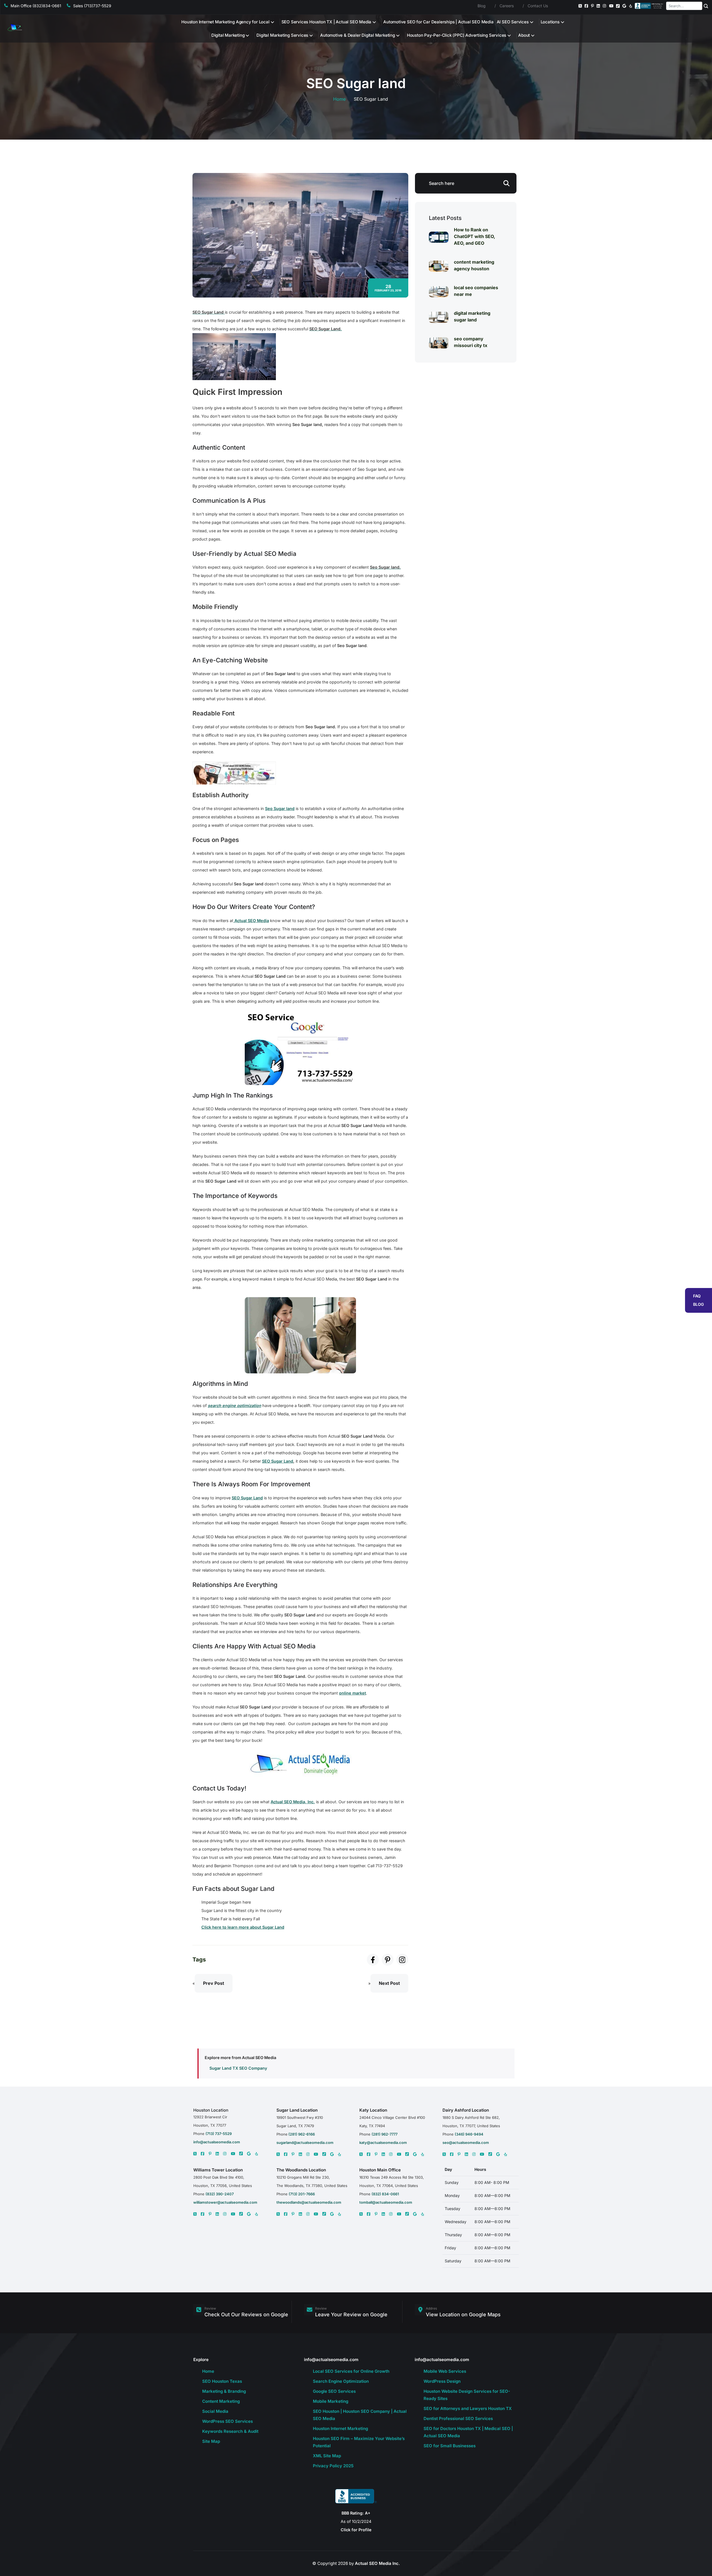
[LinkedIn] (598, 6)
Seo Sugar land (280, 808)
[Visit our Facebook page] (373, 1960)
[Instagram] (604, 6)
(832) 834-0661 (385, 2194)
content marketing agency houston (474, 265)
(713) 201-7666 (302, 2194)
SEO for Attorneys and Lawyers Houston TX (468, 2408)
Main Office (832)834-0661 (36, 6)
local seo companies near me (476, 291)
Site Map (211, 2441)
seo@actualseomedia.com (466, 2142)
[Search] (706, 6)
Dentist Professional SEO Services (458, 2418)
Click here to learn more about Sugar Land (243, 1927)
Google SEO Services (334, 2391)
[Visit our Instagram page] (402, 1960)
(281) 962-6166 (301, 2134)
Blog (482, 6)
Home (339, 99)
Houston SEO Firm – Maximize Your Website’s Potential (359, 2442)
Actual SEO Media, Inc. (293, 1802)
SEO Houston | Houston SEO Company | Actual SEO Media (360, 2415)
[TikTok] (618, 6)
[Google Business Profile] (624, 6)
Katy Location (373, 2110)
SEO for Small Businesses (450, 2446)
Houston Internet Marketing (340, 2428)
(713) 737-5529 (219, 2134)
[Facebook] (586, 6)
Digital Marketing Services (282, 35)
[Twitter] (580, 6)
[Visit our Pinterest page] (388, 1960)
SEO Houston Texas (222, 2381)
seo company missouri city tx (471, 342)
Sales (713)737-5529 (92, 6)
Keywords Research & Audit (230, 2431)
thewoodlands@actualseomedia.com (309, 2202)
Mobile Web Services (445, 2371)
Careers (507, 6)
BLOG (699, 1304)
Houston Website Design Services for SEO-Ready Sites (467, 2395)
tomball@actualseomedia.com (386, 2202)
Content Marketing (221, 2401)
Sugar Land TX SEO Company (238, 2068)
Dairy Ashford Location (466, 2110)
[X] (195, 2154)
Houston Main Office (380, 2170)
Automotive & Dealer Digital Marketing (358, 35)
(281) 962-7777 (385, 2134)
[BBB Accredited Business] (649, 6)
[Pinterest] (593, 6)
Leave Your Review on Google (351, 2314)
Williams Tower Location (218, 2170)
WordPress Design (442, 2381)
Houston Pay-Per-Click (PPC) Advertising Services (457, 35)
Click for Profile (356, 2530)
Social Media (215, 2411)
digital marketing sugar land (472, 316)
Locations (550, 22)
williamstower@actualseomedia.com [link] (225, 2202)
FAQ (697, 1296)
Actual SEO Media (251, 921)
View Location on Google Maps (463, 2314)
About (524, 35)
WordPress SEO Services (228, 2421)
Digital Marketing (228, 35)
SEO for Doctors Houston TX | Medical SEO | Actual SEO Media (468, 2432)
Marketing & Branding (224, 2391)
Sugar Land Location (297, 2110)
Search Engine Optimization (341, 2381)
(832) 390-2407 (220, 2194)
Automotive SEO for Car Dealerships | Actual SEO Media (438, 22)
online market (353, 1693)
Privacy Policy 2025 (333, 2466)
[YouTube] (611, 6)
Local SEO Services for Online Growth (351, 2371)
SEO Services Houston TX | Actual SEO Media (327, 22)
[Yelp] (631, 6)
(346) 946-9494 (469, 2134)
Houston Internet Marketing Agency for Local (225, 22)
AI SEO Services (513, 22)
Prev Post (214, 1983)
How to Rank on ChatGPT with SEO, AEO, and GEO (474, 236)
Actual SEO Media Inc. (377, 2563)
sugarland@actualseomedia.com (305, 2142)
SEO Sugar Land (278, 1461)
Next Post (389, 1983)
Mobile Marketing (331, 2401)
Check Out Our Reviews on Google (246, 2314)
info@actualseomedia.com (217, 2142)
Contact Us (538, 6)
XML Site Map (327, 2456)
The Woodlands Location (301, 2170)
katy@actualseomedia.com (383, 2142)
